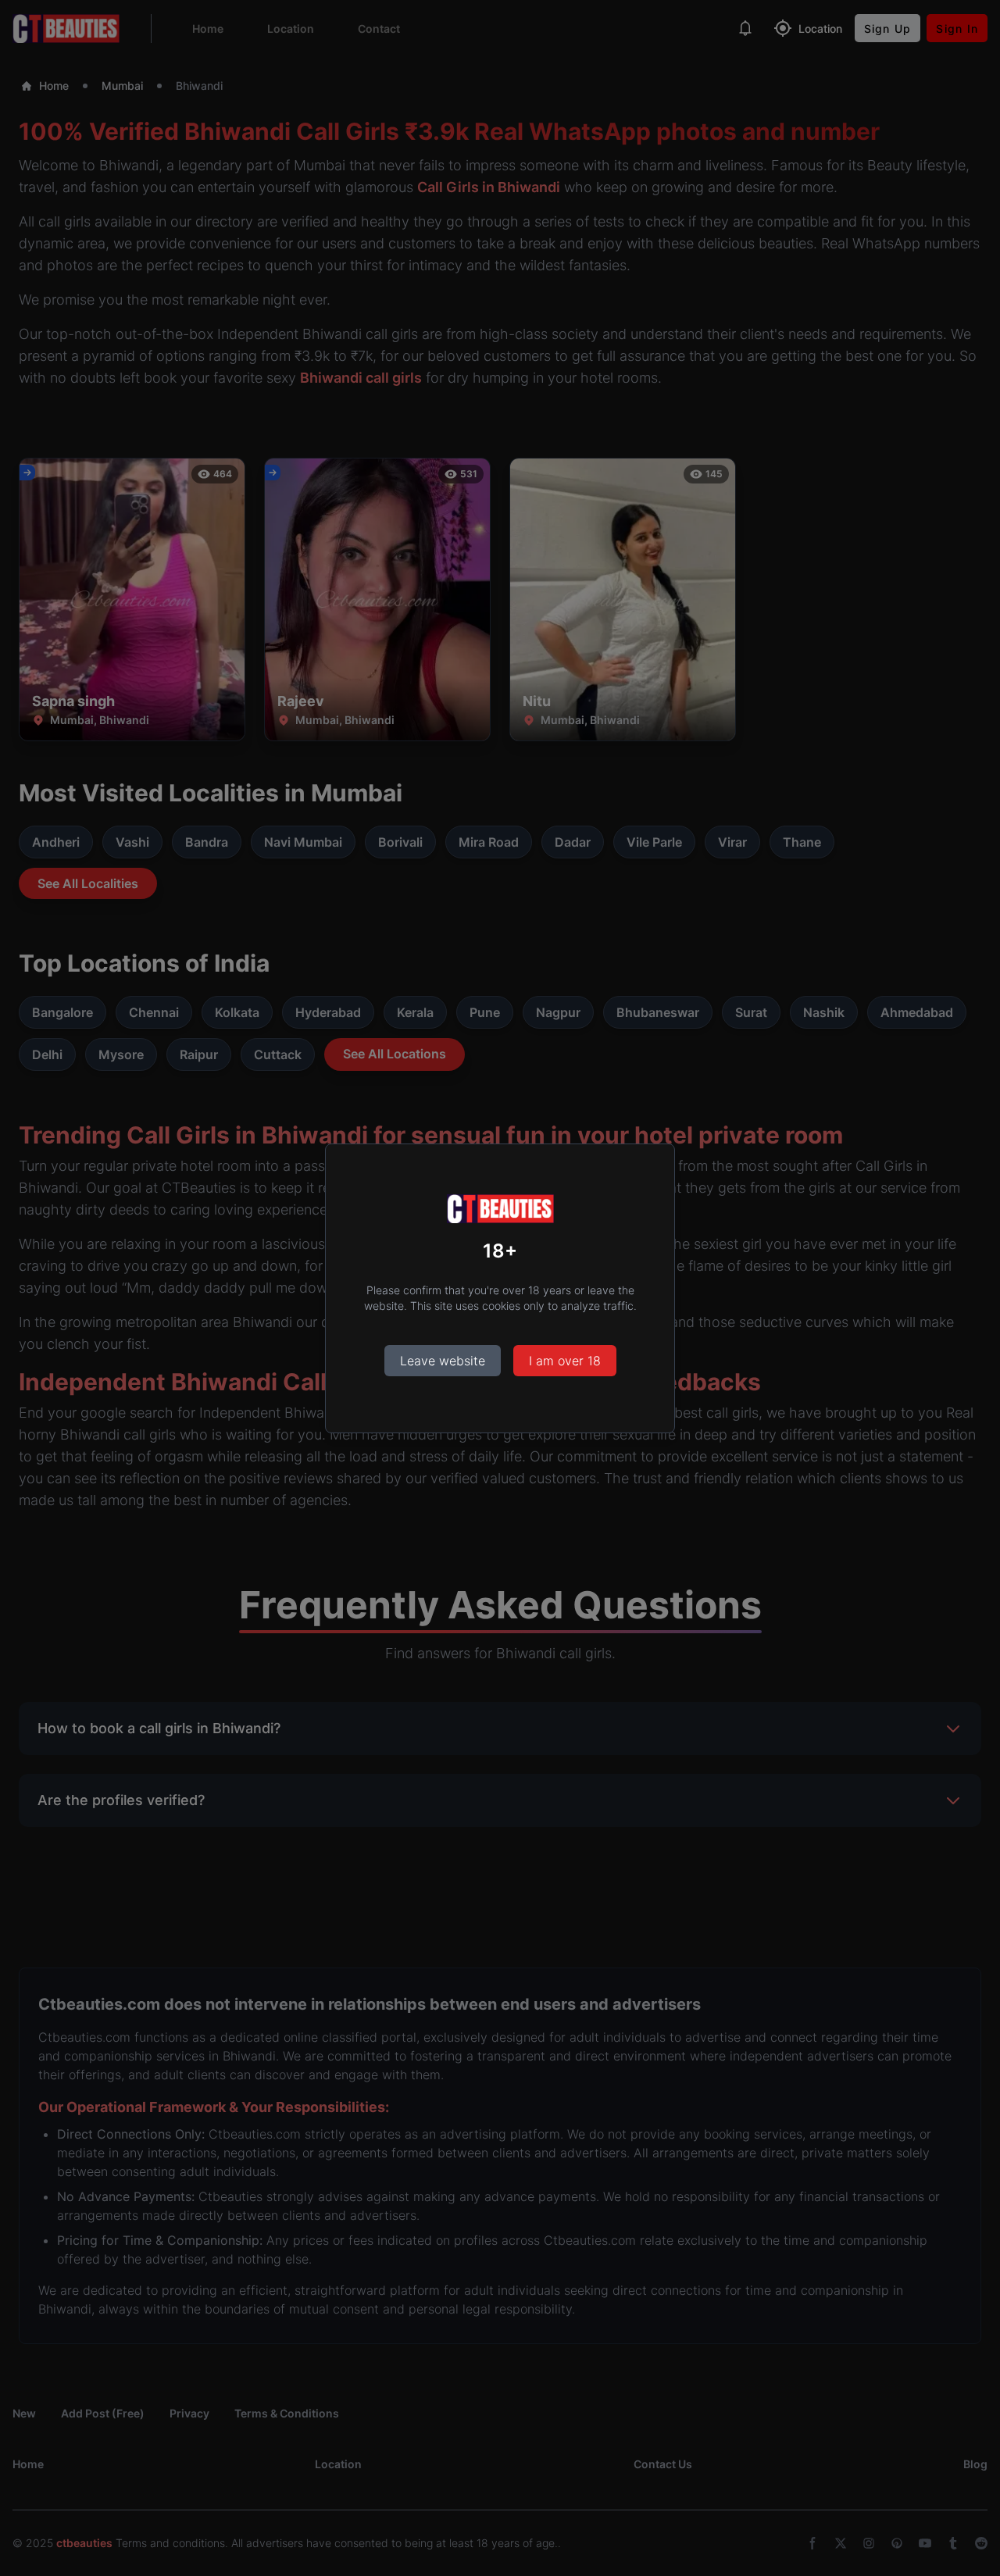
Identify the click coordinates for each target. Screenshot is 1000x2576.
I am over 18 (565, 1361)
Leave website (443, 1361)
